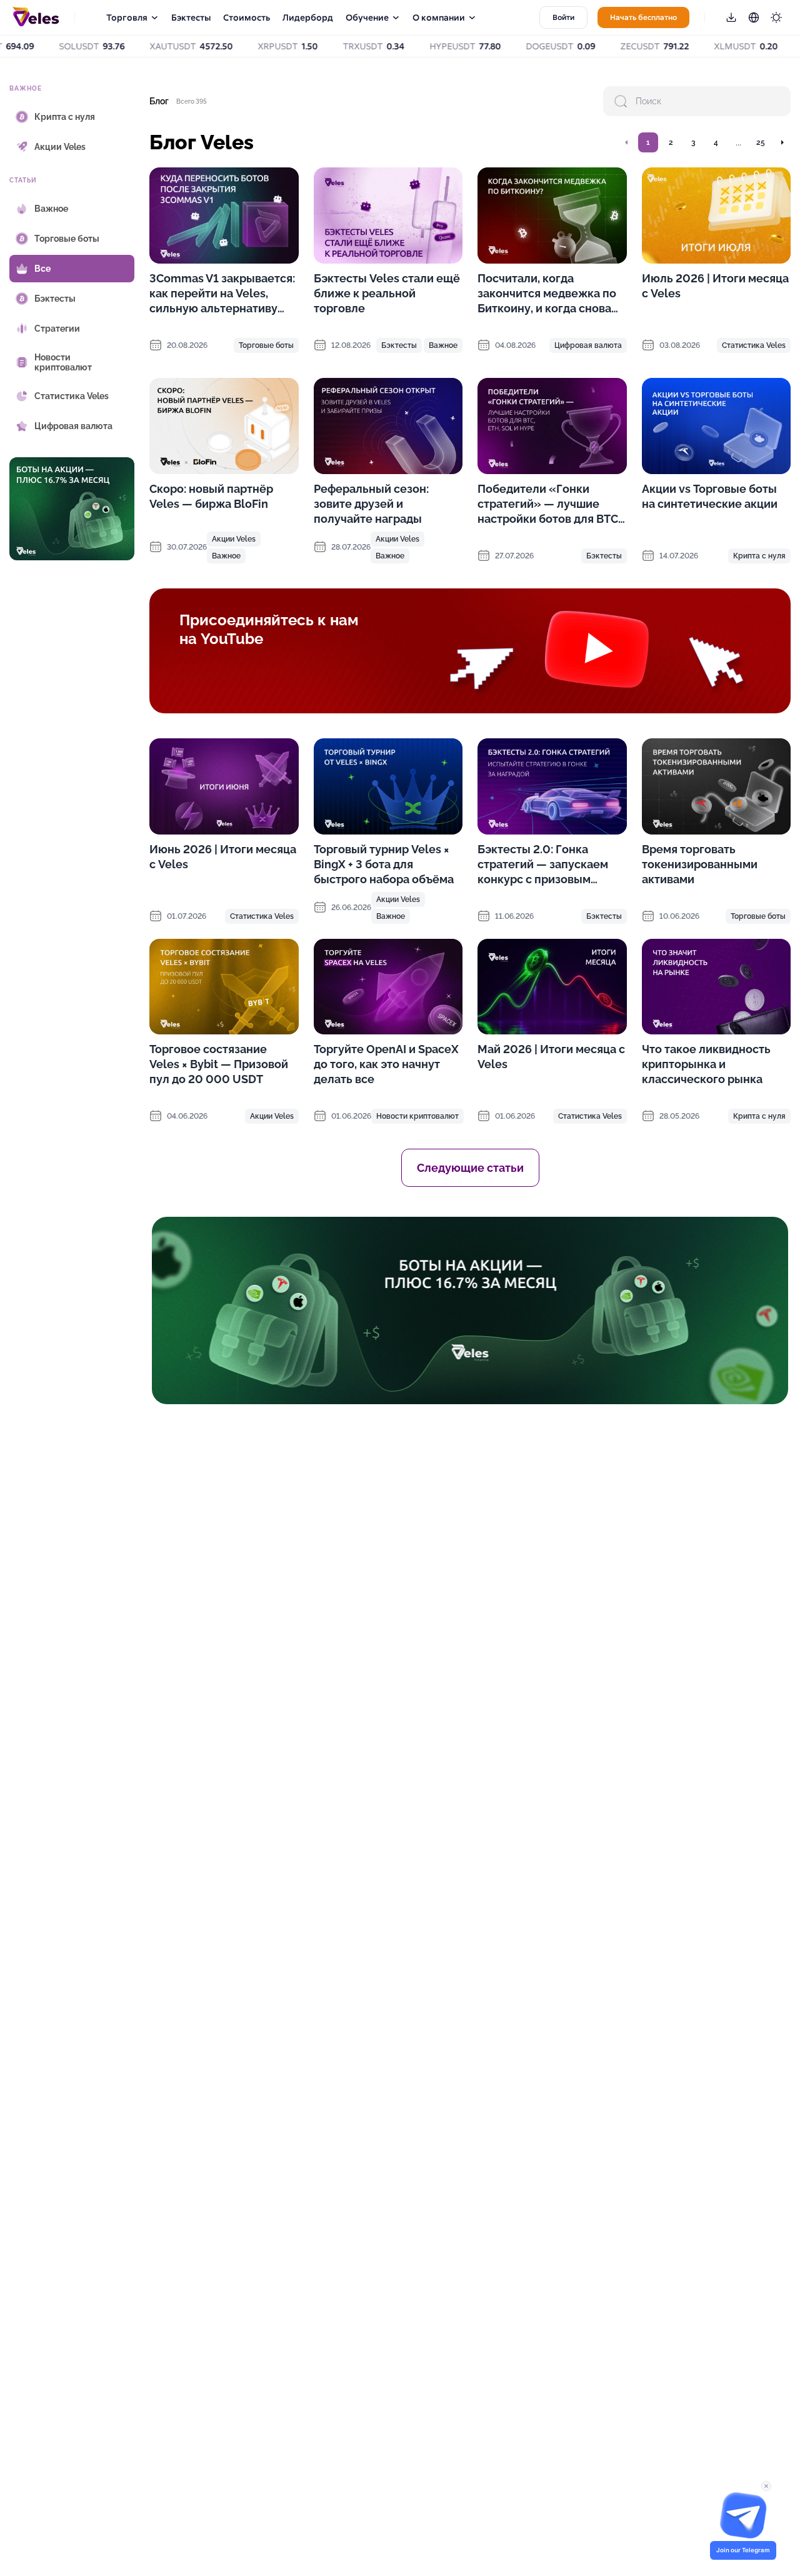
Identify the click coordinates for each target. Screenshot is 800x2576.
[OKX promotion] (470, 1310)
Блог (159, 101)
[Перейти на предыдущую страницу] (627, 142)
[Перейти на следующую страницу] (782, 142)
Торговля (127, 17)
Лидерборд (308, 17)
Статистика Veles (754, 345)
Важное (443, 345)
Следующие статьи (470, 1168)
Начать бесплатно (643, 17)
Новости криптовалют (417, 1116)
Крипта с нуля (759, 556)
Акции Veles (234, 539)
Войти (563, 17)
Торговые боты (266, 345)
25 (761, 142)
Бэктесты (191, 17)
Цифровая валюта (588, 345)
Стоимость (247, 17)
